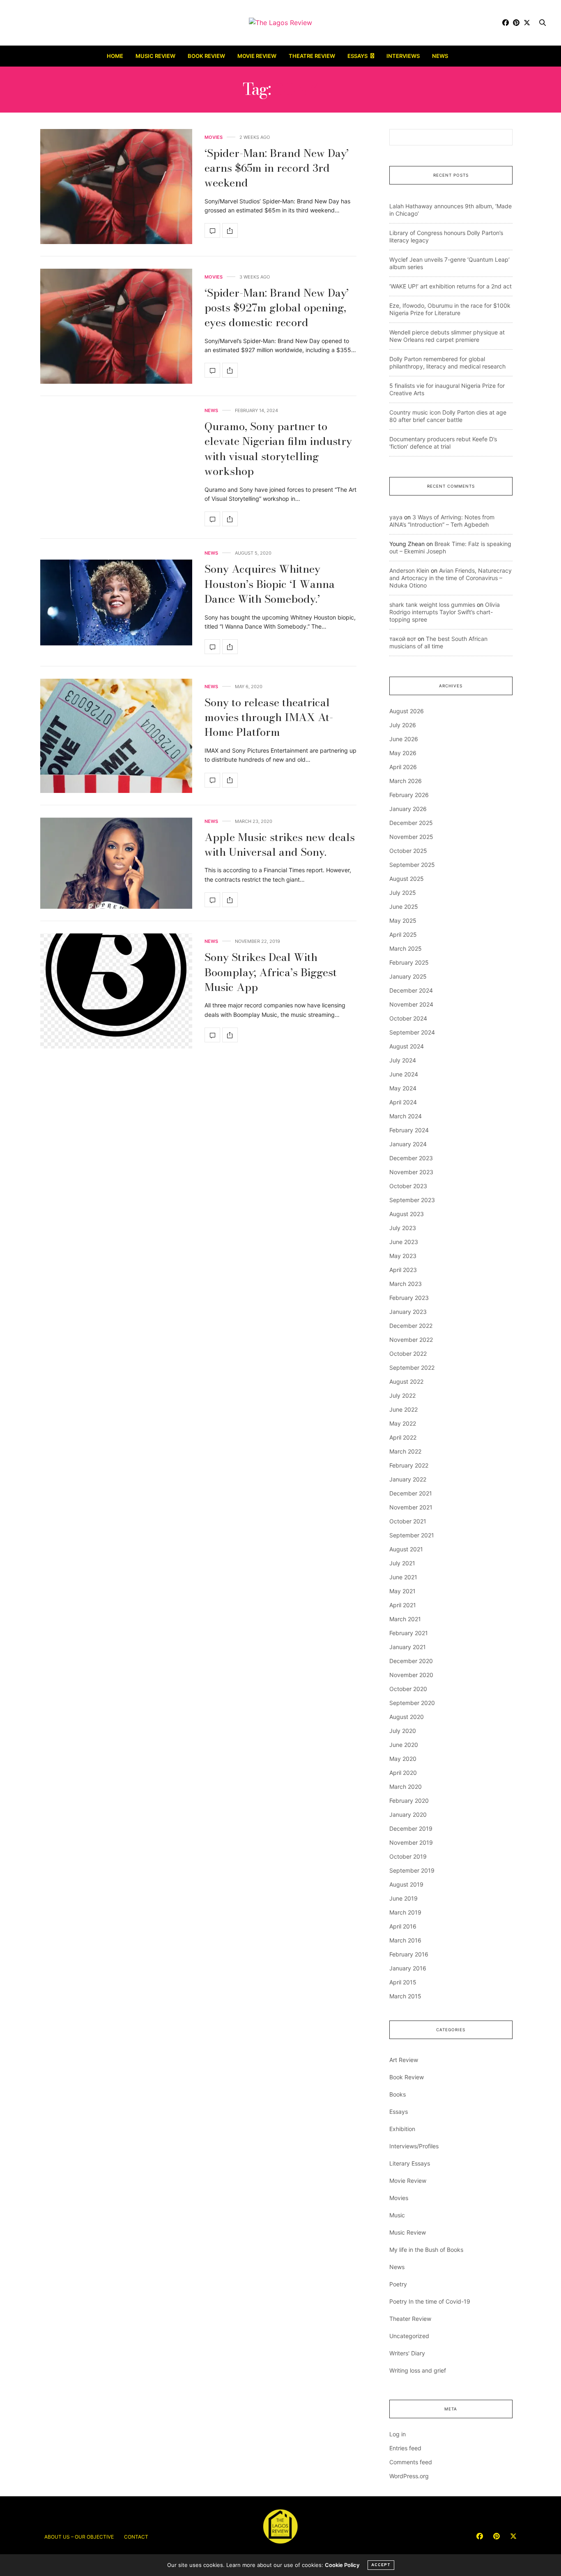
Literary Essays (410, 2163)
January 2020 (408, 1814)
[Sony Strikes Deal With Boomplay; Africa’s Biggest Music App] (116, 991)
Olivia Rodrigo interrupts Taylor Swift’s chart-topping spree (445, 612)
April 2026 (403, 767)
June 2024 (404, 1074)
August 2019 (406, 1884)
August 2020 (407, 1717)
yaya (396, 517)
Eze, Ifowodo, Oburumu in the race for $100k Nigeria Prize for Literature (450, 309)
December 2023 (411, 1158)
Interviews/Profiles (414, 2146)
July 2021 (402, 1563)
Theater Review (410, 2319)
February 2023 (409, 1298)
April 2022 (403, 1437)
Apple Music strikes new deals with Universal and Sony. (280, 844)
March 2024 (406, 1116)
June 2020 (404, 1745)
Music (397, 2215)
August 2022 (406, 1381)
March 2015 (405, 1996)
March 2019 (405, 1912)
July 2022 (402, 1395)
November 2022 (411, 1340)
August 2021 (406, 1549)
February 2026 (409, 795)
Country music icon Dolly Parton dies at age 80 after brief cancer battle (448, 416)
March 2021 (405, 1619)
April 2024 (403, 1102)
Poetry (398, 2284)
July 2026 (403, 725)
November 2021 (411, 1507)
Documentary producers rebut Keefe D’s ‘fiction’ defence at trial (443, 443)
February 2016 (409, 1954)
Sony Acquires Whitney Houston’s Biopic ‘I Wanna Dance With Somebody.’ (270, 584)
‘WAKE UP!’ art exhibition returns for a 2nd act (451, 286)
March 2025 (406, 948)
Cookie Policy (342, 2565)
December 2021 (411, 1493)
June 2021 (403, 1577)
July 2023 (403, 1228)
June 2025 (404, 907)
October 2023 (408, 1186)
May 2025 (403, 920)
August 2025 (407, 879)
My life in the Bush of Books (426, 2250)
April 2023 (403, 1270)
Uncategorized (409, 2336)
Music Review (155, 56)
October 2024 (408, 1018)
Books (398, 2094)
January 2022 (408, 1479)
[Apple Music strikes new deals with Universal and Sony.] (116, 863)
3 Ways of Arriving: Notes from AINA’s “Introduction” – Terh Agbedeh (442, 521)
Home (115, 56)
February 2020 (409, 1801)
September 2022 (412, 1367)
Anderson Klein (409, 570)
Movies (214, 137)
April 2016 (403, 1926)
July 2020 (403, 1731)
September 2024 (412, 1032)
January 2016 (408, 1968)
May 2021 (402, 1591)
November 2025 (411, 837)
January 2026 (408, 809)
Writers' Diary (407, 2353)
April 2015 (403, 1982)
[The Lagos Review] (280, 23)
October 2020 (408, 1689)
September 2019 (412, 1870)
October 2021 (408, 1521)
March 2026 (406, 781)
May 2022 (403, 1423)
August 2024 (407, 1046)
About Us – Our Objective (79, 2537)
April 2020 (403, 1773)
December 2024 (411, 990)
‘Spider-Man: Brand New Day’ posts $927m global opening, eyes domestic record (277, 308)
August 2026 (407, 711)
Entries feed (405, 2448)
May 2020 (403, 1759)
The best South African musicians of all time (438, 642)
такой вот (403, 639)
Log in (398, 2434)
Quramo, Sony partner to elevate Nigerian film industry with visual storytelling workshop (278, 449)
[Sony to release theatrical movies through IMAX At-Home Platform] (116, 736)
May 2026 (403, 753)
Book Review (206, 56)
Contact (136, 2537)
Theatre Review (312, 56)
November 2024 (411, 1004)
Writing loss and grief (418, 2370)
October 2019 (408, 1856)
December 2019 (411, 1828)
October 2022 (408, 1354)
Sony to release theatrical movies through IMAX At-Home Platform (269, 717)
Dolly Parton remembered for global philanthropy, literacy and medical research (447, 363)
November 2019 (411, 1842)
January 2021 (408, 1647)
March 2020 (406, 1787)
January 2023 (408, 1312)
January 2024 (408, 1144)
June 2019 (404, 1898)
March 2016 (405, 1940)
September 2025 (412, 865)
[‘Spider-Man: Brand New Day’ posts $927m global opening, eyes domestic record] (116, 326)
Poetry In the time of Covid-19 (430, 2301)
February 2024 (409, 1130)
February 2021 (409, 1633)
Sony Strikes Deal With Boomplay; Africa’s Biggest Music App (271, 972)
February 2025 (409, 962)
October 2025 (408, 851)
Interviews (403, 56)
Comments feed (411, 2462)
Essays (358, 56)
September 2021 (412, 1535)
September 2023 (412, 1200)
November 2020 (411, 1675)
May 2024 (403, 1088)
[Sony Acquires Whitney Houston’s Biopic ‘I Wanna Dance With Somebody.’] (116, 603)
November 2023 (411, 1172)
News (440, 56)
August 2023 (407, 1214)
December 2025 (411, 823)
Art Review (404, 2060)
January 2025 (408, 976)
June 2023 (404, 1242)
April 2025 (403, 934)
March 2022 (405, 1451)
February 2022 (409, 1465)
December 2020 (411, 1661)
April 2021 (403, 1605)
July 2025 (403, 893)
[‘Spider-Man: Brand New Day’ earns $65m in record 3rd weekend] (116, 187)
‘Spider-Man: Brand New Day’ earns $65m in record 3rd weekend (277, 168)
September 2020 (412, 1703)
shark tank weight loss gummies (432, 605)
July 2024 (403, 1060)
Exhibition (402, 2129)
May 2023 (403, 1256)
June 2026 (404, 739)
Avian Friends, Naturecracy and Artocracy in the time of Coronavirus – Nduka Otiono (451, 578)
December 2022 (411, 1326)
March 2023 (406, 1284)
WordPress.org (409, 2476)
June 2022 (404, 1409)
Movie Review (257, 56)
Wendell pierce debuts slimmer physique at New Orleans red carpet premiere (447, 336)
